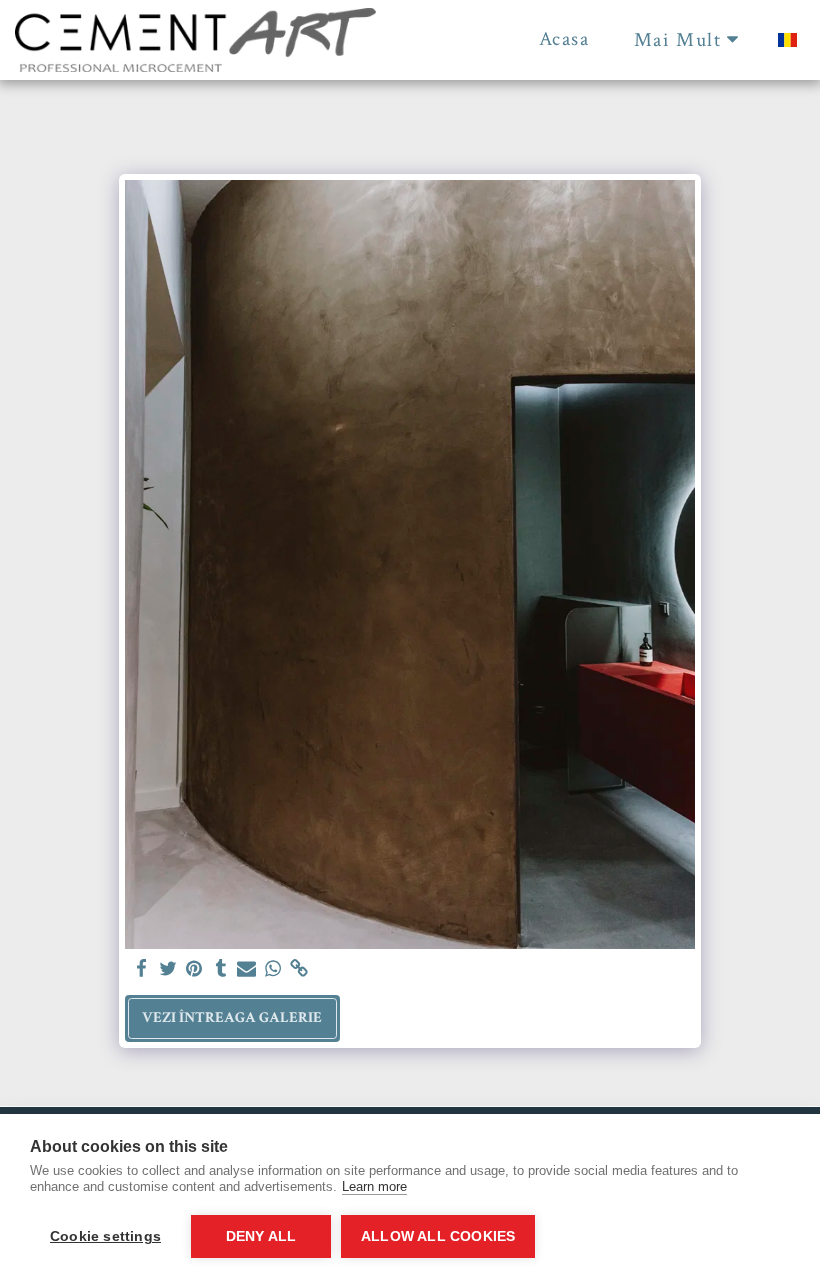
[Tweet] (168, 969)
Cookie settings (105, 1236)
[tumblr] (220, 969)
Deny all (261, 1236)
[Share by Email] (246, 969)
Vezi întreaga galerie (232, 1017)
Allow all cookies (438, 1236)
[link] (299, 969)
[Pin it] (194, 969)
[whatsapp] (273, 969)
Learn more (374, 1186)
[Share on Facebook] (141, 969)
